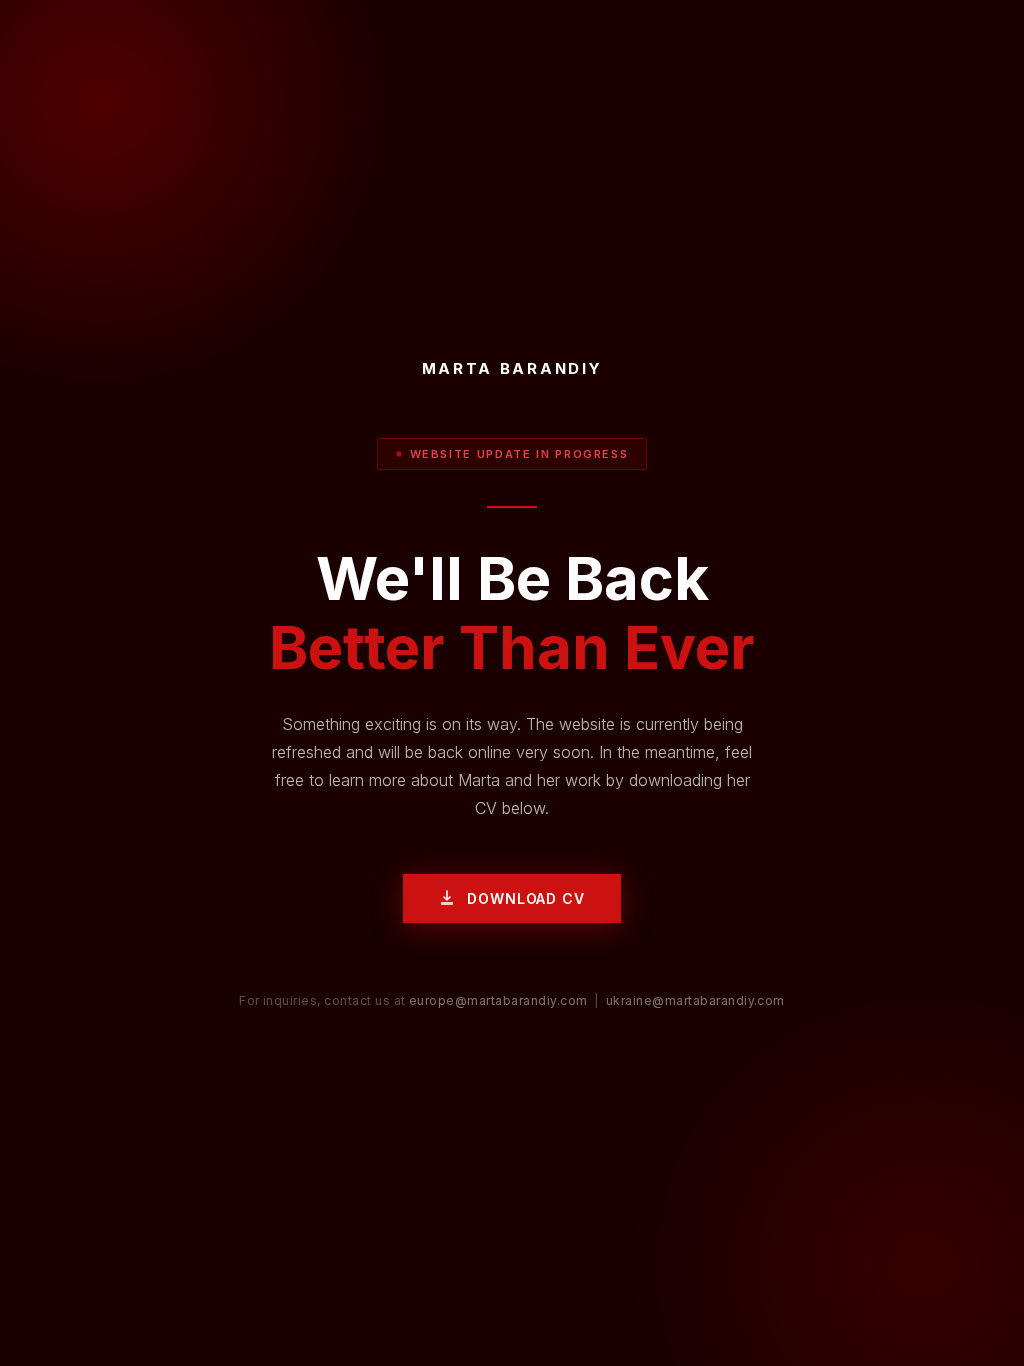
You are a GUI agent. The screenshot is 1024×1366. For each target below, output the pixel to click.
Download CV (525, 898)
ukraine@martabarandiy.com (695, 1000)
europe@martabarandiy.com (498, 1000)
